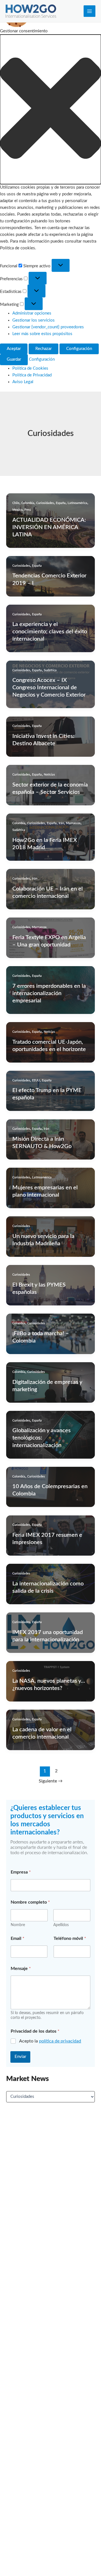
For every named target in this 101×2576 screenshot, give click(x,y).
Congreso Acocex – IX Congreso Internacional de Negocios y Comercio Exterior (49, 688)
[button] (50, 109)
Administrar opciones (32, 313)
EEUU (36, 1080)
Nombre (18, 1925)
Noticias (49, 775)
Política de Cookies (30, 368)
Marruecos (73, 823)
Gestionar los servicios (34, 320)
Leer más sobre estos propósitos (42, 334)
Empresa (21, 1872)
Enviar (20, 2057)
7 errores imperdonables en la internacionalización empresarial (49, 993)
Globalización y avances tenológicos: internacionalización (42, 1438)
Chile (16, 503)
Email (18, 1938)
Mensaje (21, 1969)
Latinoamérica (77, 503)
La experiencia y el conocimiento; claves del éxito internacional (50, 632)
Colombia (28, 503)
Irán (61, 823)
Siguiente (51, 1781)
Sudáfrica (50, 670)
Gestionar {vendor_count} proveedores (48, 327)
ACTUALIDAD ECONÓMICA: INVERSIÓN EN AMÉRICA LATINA (49, 527)
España (61, 503)
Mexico (17, 510)
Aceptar (14, 349)
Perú (28, 510)
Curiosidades (45, 503)
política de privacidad (60, 2041)
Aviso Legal (23, 382)
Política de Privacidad (32, 375)
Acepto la (50, 2041)
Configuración (79, 349)
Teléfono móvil (70, 1938)
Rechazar (43, 349)
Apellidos (61, 1925)
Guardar (14, 359)
